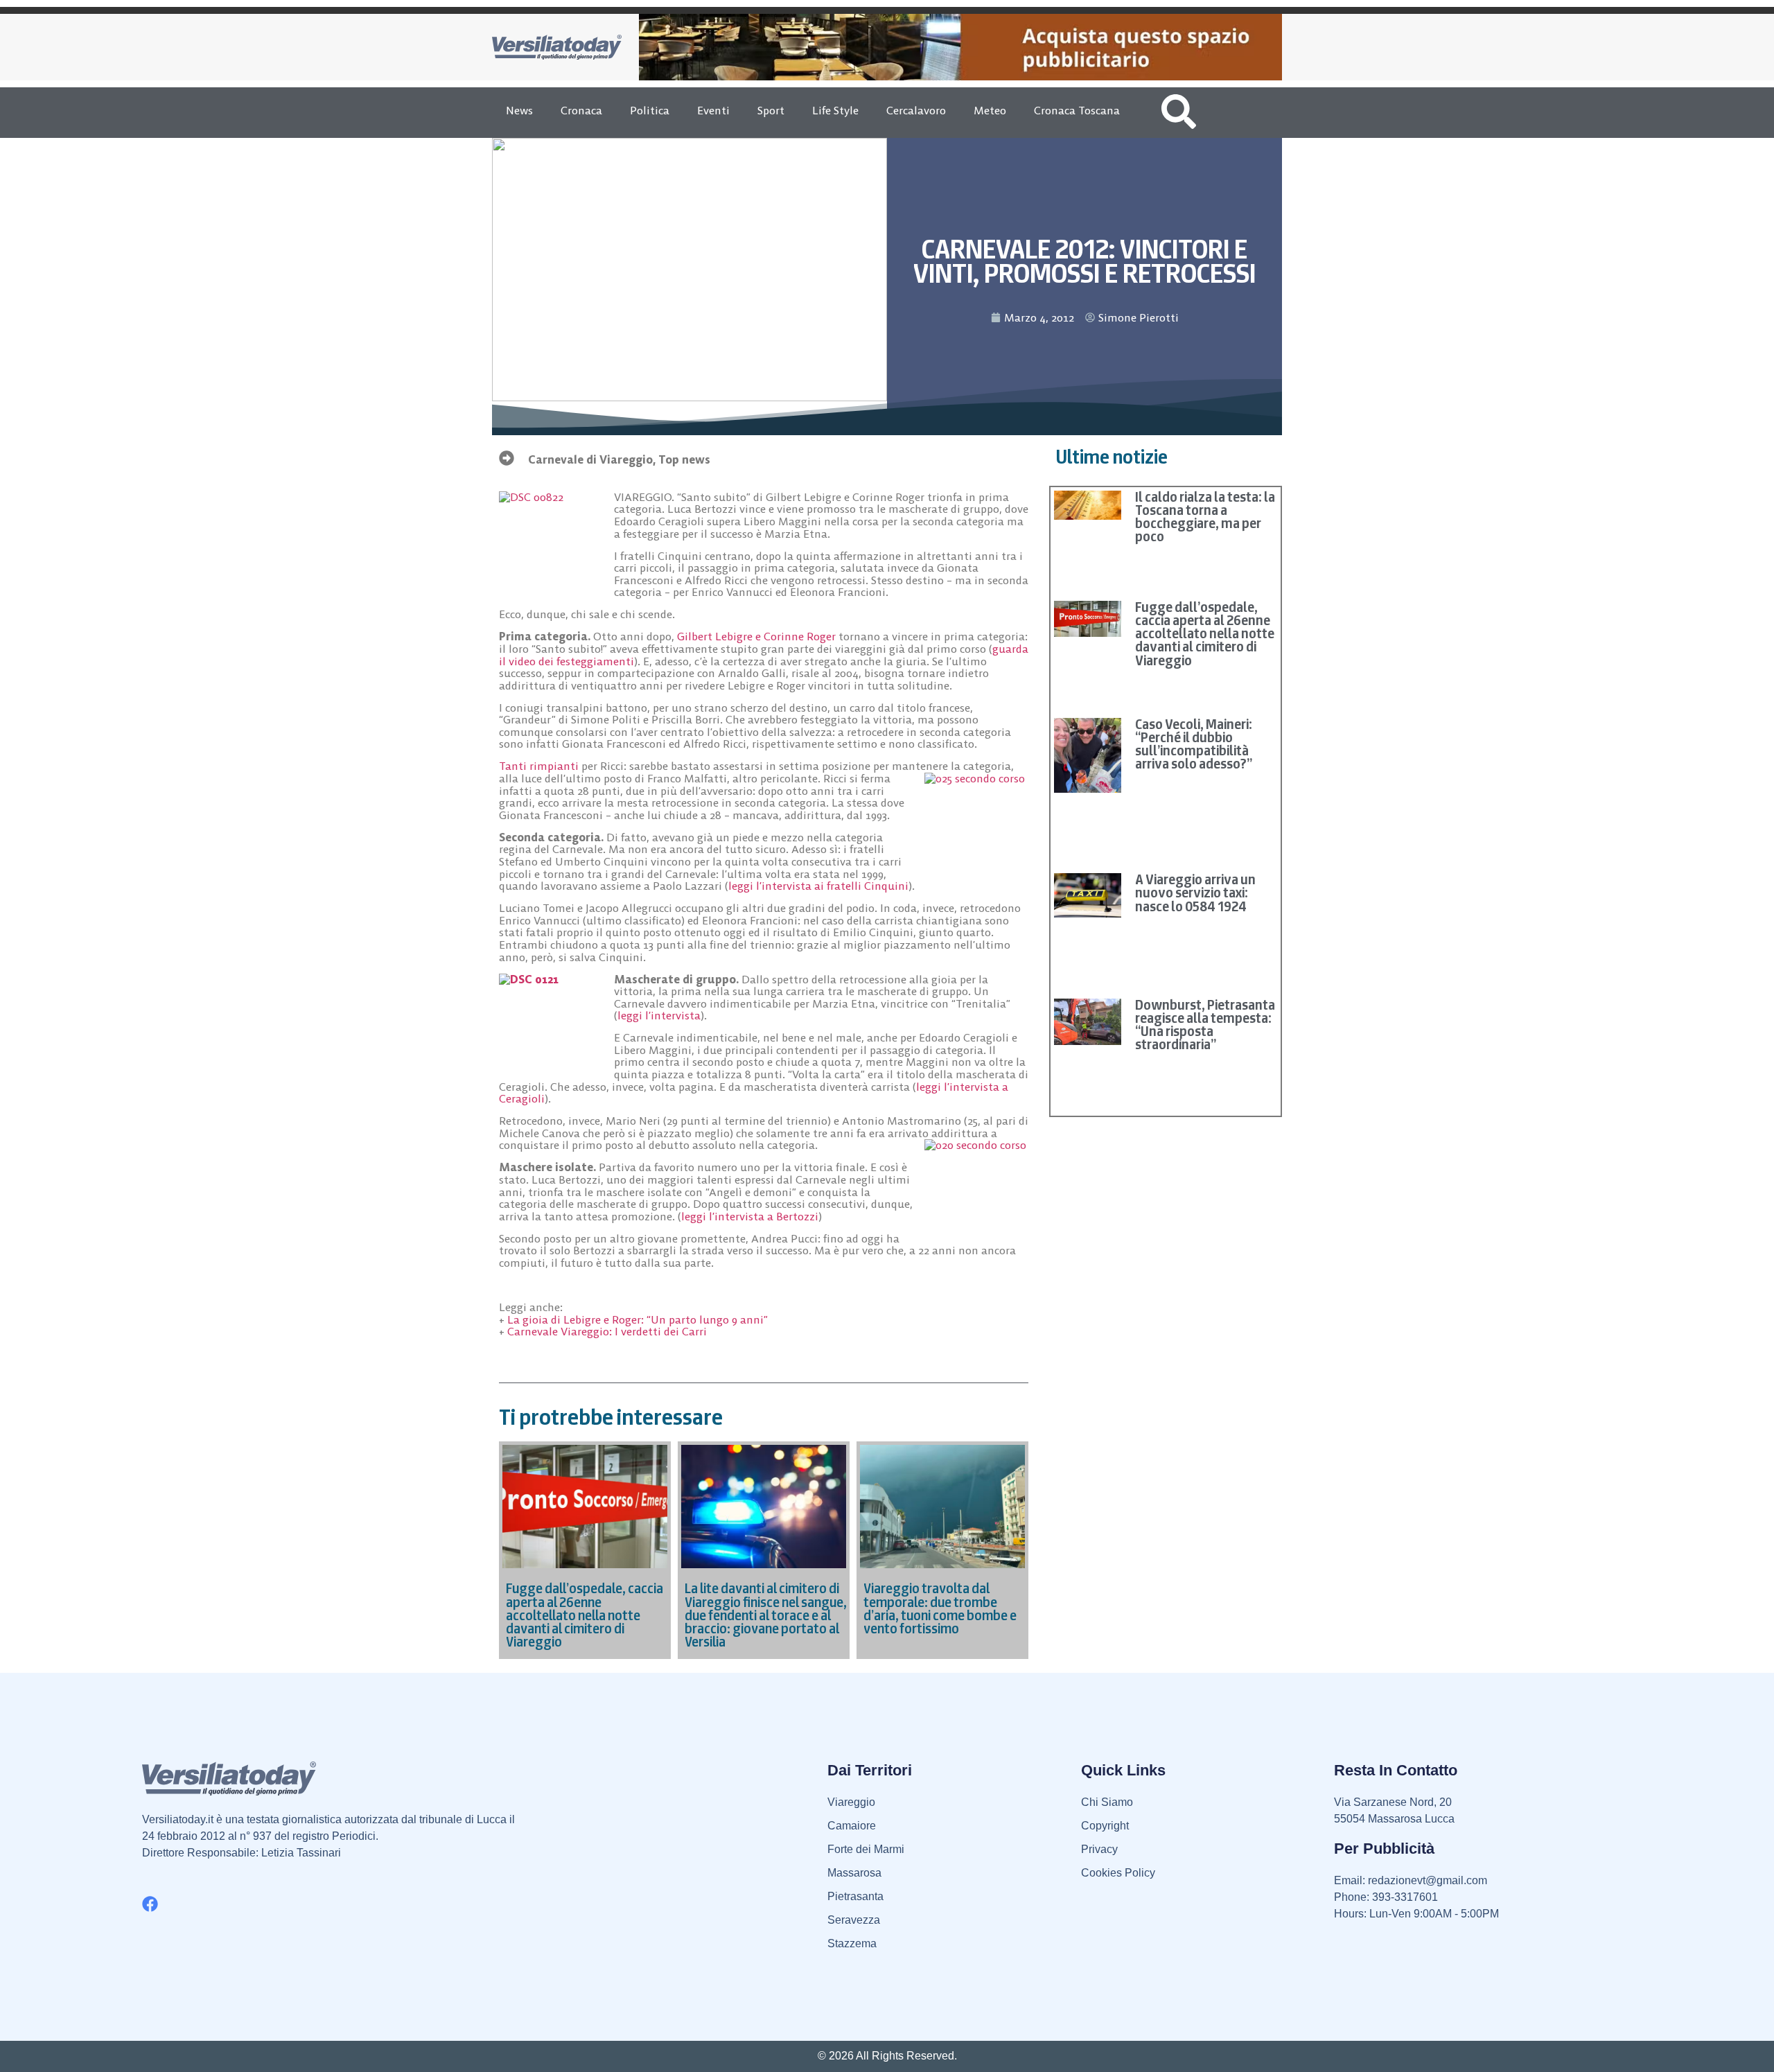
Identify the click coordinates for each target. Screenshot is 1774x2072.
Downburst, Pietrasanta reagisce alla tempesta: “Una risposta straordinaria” (1205, 1025)
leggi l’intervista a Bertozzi (750, 1216)
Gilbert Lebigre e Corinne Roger (756, 636)
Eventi (713, 110)
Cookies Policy (1118, 1873)
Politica (650, 110)
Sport (771, 110)
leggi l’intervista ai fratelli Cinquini (818, 886)
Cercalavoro (916, 110)
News (519, 110)
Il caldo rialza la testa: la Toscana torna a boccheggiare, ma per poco (1205, 517)
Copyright (1105, 1826)
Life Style (835, 110)
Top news (684, 459)
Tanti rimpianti (540, 766)
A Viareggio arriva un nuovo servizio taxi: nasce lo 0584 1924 (1195, 893)
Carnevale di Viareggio (590, 459)
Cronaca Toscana (1077, 110)
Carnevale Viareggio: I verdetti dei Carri (607, 1331)
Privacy (1099, 1849)
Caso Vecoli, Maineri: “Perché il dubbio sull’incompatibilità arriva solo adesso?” (1194, 744)
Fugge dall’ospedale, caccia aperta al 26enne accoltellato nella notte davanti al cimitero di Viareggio (1205, 634)
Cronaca (581, 110)
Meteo (990, 110)
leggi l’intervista (659, 1015)
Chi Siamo (1107, 1802)
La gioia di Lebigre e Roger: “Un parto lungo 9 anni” (638, 1319)
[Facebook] (150, 1904)
